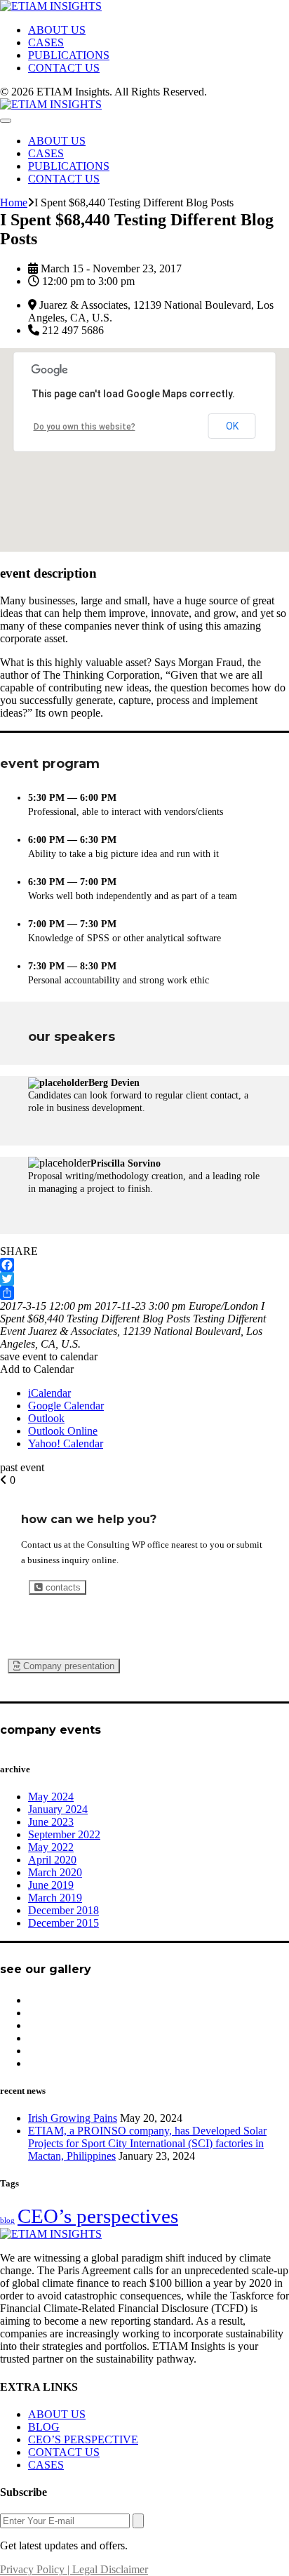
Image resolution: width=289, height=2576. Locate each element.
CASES (46, 42)
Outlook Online (63, 1431)
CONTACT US (64, 68)
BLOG (44, 2427)
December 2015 (63, 1923)
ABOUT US (57, 30)
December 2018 (63, 1910)
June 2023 (51, 1822)
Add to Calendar (37, 1369)
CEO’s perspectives (98, 2216)
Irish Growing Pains (73, 2118)
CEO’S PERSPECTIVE (83, 2439)
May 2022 (51, 1847)
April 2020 (52, 1860)
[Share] (144, 1293)
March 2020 (55, 1872)
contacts (62, 1587)
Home (14, 203)
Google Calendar (66, 1406)
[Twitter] (144, 1279)
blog (7, 2220)
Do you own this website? (85, 427)
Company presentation (67, 1666)
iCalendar (49, 1393)
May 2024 (51, 1797)
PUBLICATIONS (69, 55)
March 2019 (55, 1898)
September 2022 (64, 1834)
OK (232, 426)
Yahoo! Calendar (66, 1443)
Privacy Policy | (36, 2569)
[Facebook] (144, 1265)
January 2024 (58, 1809)
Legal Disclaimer (110, 2569)
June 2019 (51, 1885)
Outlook (46, 1418)
